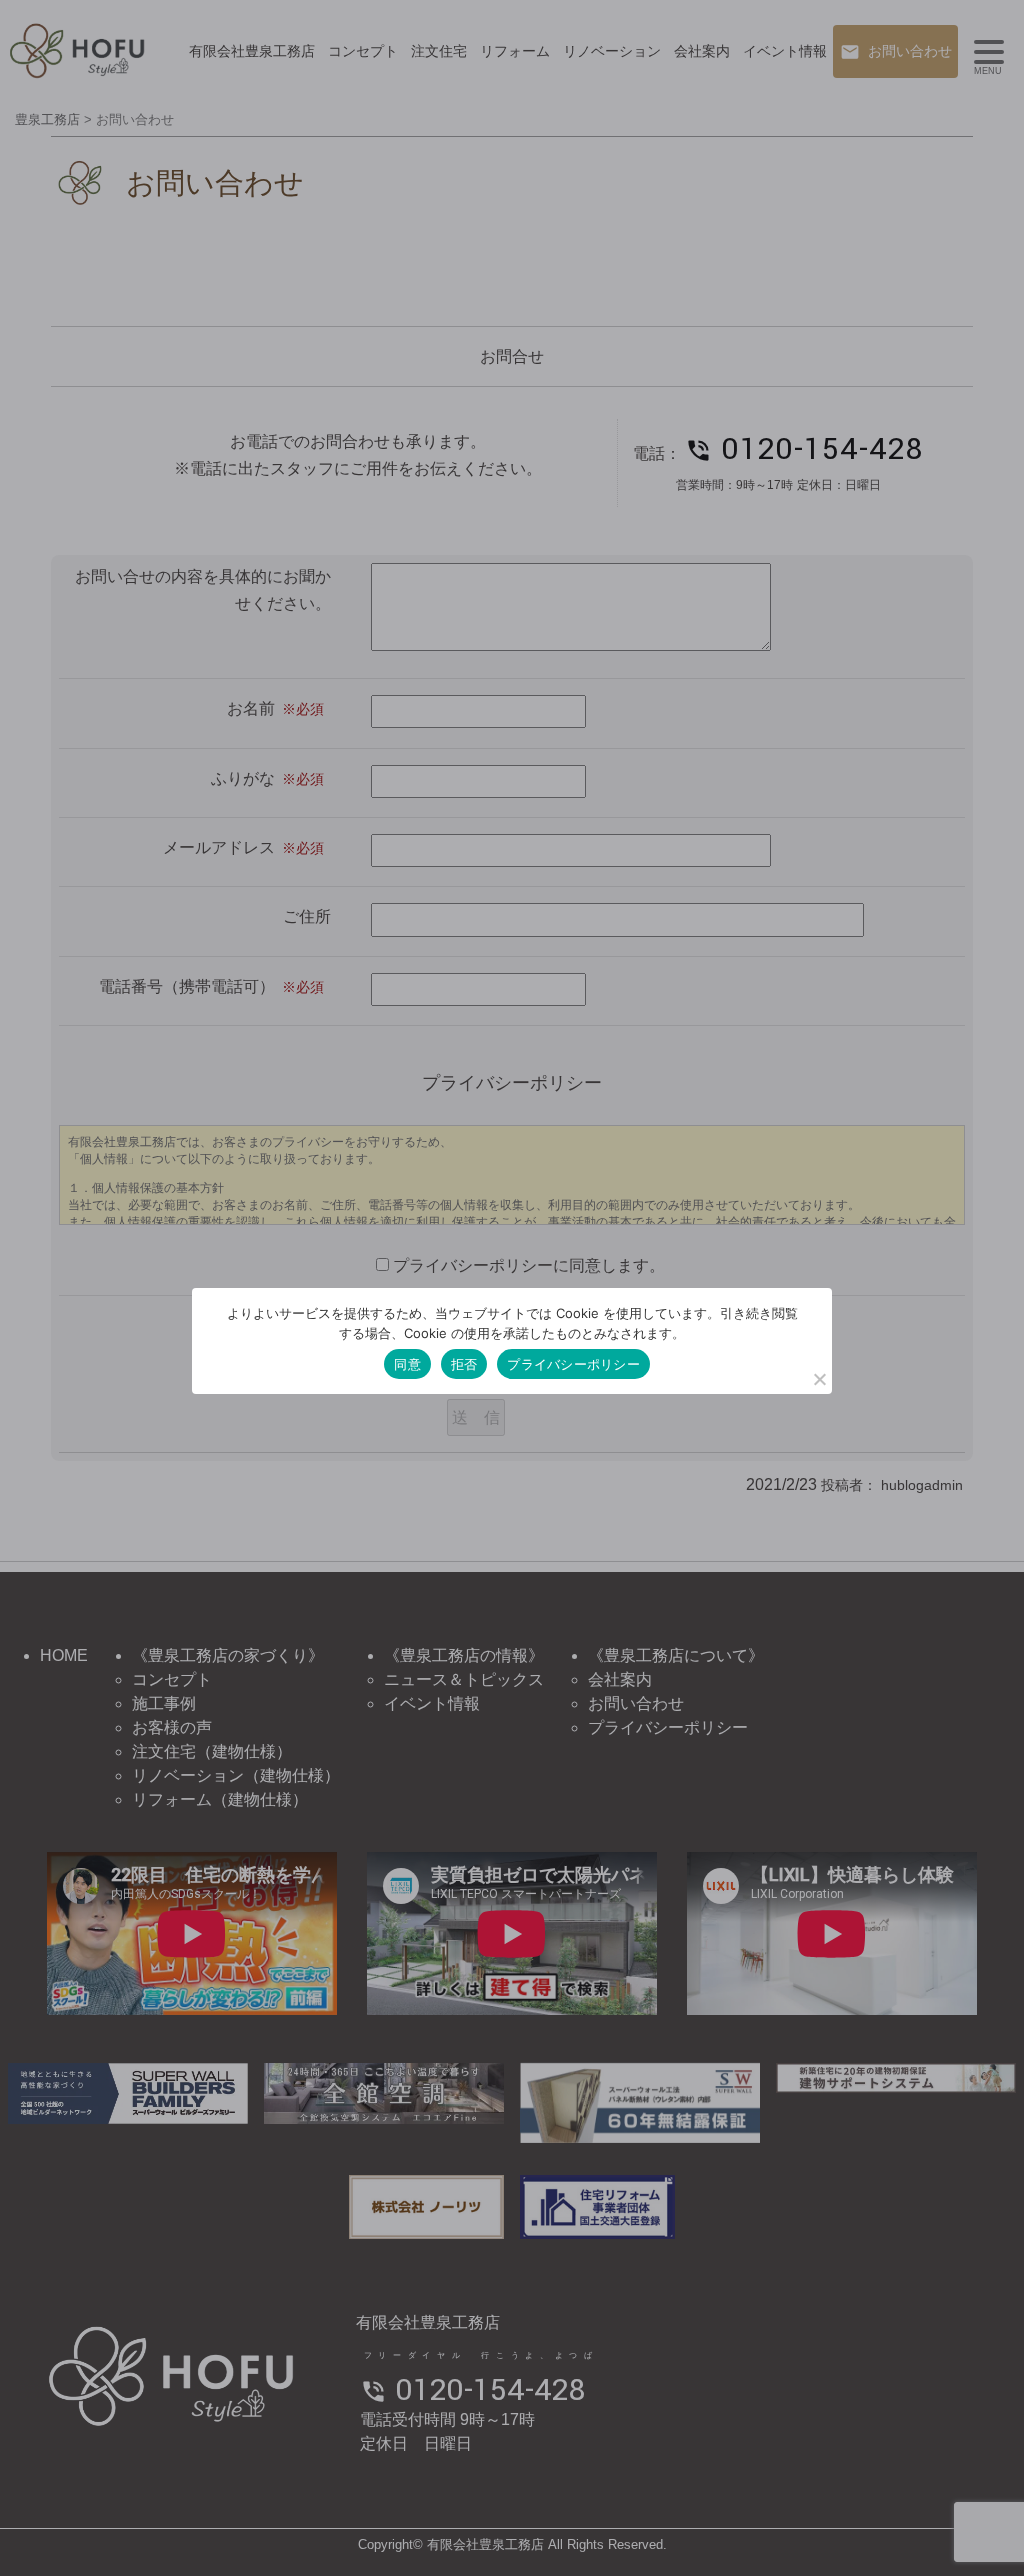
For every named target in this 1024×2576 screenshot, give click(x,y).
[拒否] (819, 1379)
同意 (407, 1364)
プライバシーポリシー (573, 1364)
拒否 (464, 1364)
